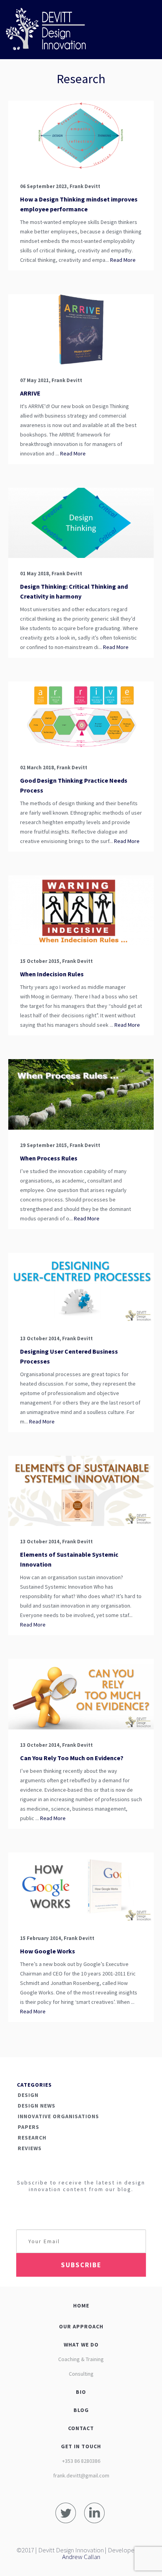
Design (28, 2095)
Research (32, 2138)
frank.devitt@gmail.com (81, 2475)
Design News (37, 2106)
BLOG (81, 2410)
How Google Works (48, 1951)
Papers (29, 2127)
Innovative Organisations (58, 2116)
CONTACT (81, 2428)
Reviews (30, 2148)
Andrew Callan (81, 2557)
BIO (81, 2392)
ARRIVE (30, 393)
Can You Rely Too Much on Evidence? (72, 1758)
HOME (81, 2306)
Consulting (81, 2374)
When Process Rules (49, 1158)
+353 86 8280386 (81, 2461)
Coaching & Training (81, 2359)
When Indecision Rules (52, 974)
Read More (122, 260)
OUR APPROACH (81, 2326)
